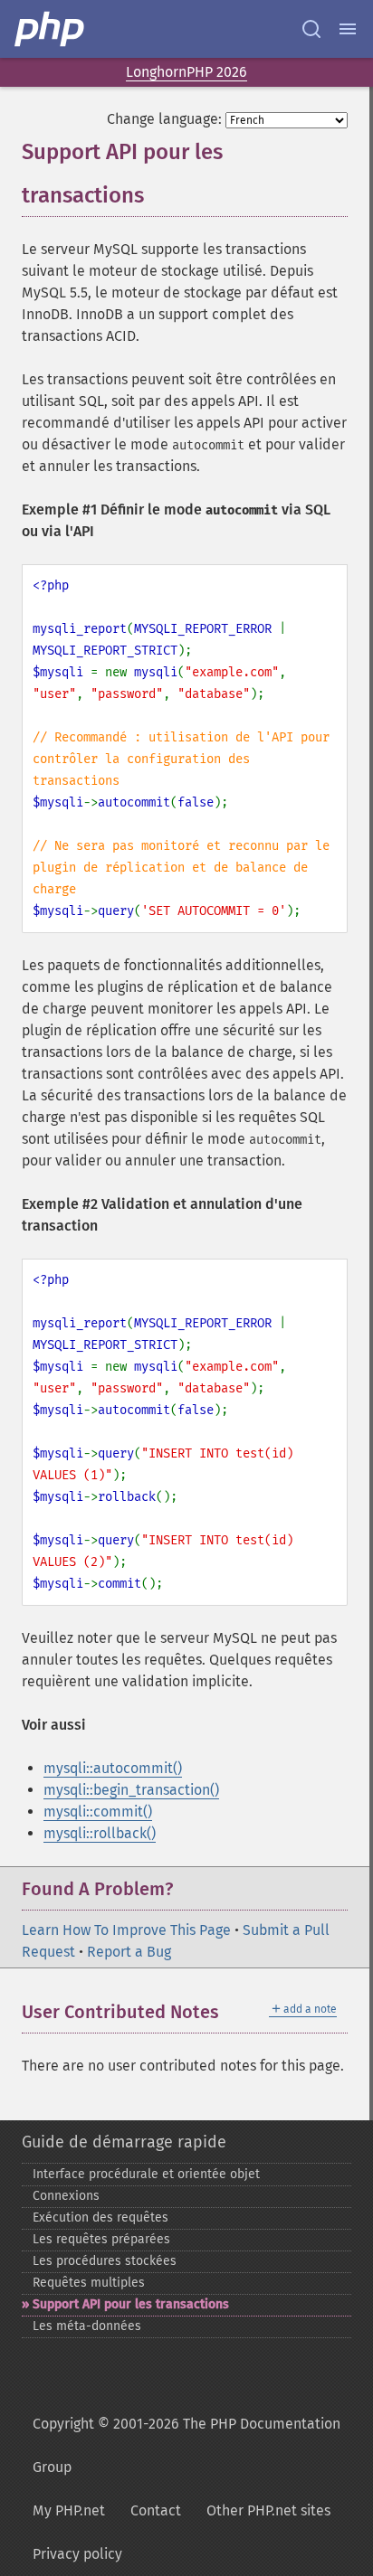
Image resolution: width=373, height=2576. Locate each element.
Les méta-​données (87, 2326)
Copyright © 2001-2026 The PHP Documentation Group (186, 2445)
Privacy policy (77, 2554)
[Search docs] (311, 29)
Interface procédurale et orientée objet (146, 2174)
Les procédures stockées (105, 2261)
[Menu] (348, 29)
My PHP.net (69, 2510)
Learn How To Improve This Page (126, 1930)
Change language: (164, 119)
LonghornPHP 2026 (186, 72)
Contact (156, 2510)
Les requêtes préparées (101, 2239)
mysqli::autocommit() (113, 1768)
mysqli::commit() (98, 1812)
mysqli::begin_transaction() (131, 1790)
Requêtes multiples (89, 2283)
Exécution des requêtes (100, 2217)
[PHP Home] (51, 29)
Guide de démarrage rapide (124, 2142)
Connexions (66, 2196)
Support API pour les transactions (131, 2304)
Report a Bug (129, 1952)
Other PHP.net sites (268, 2510)
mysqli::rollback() (100, 1833)
